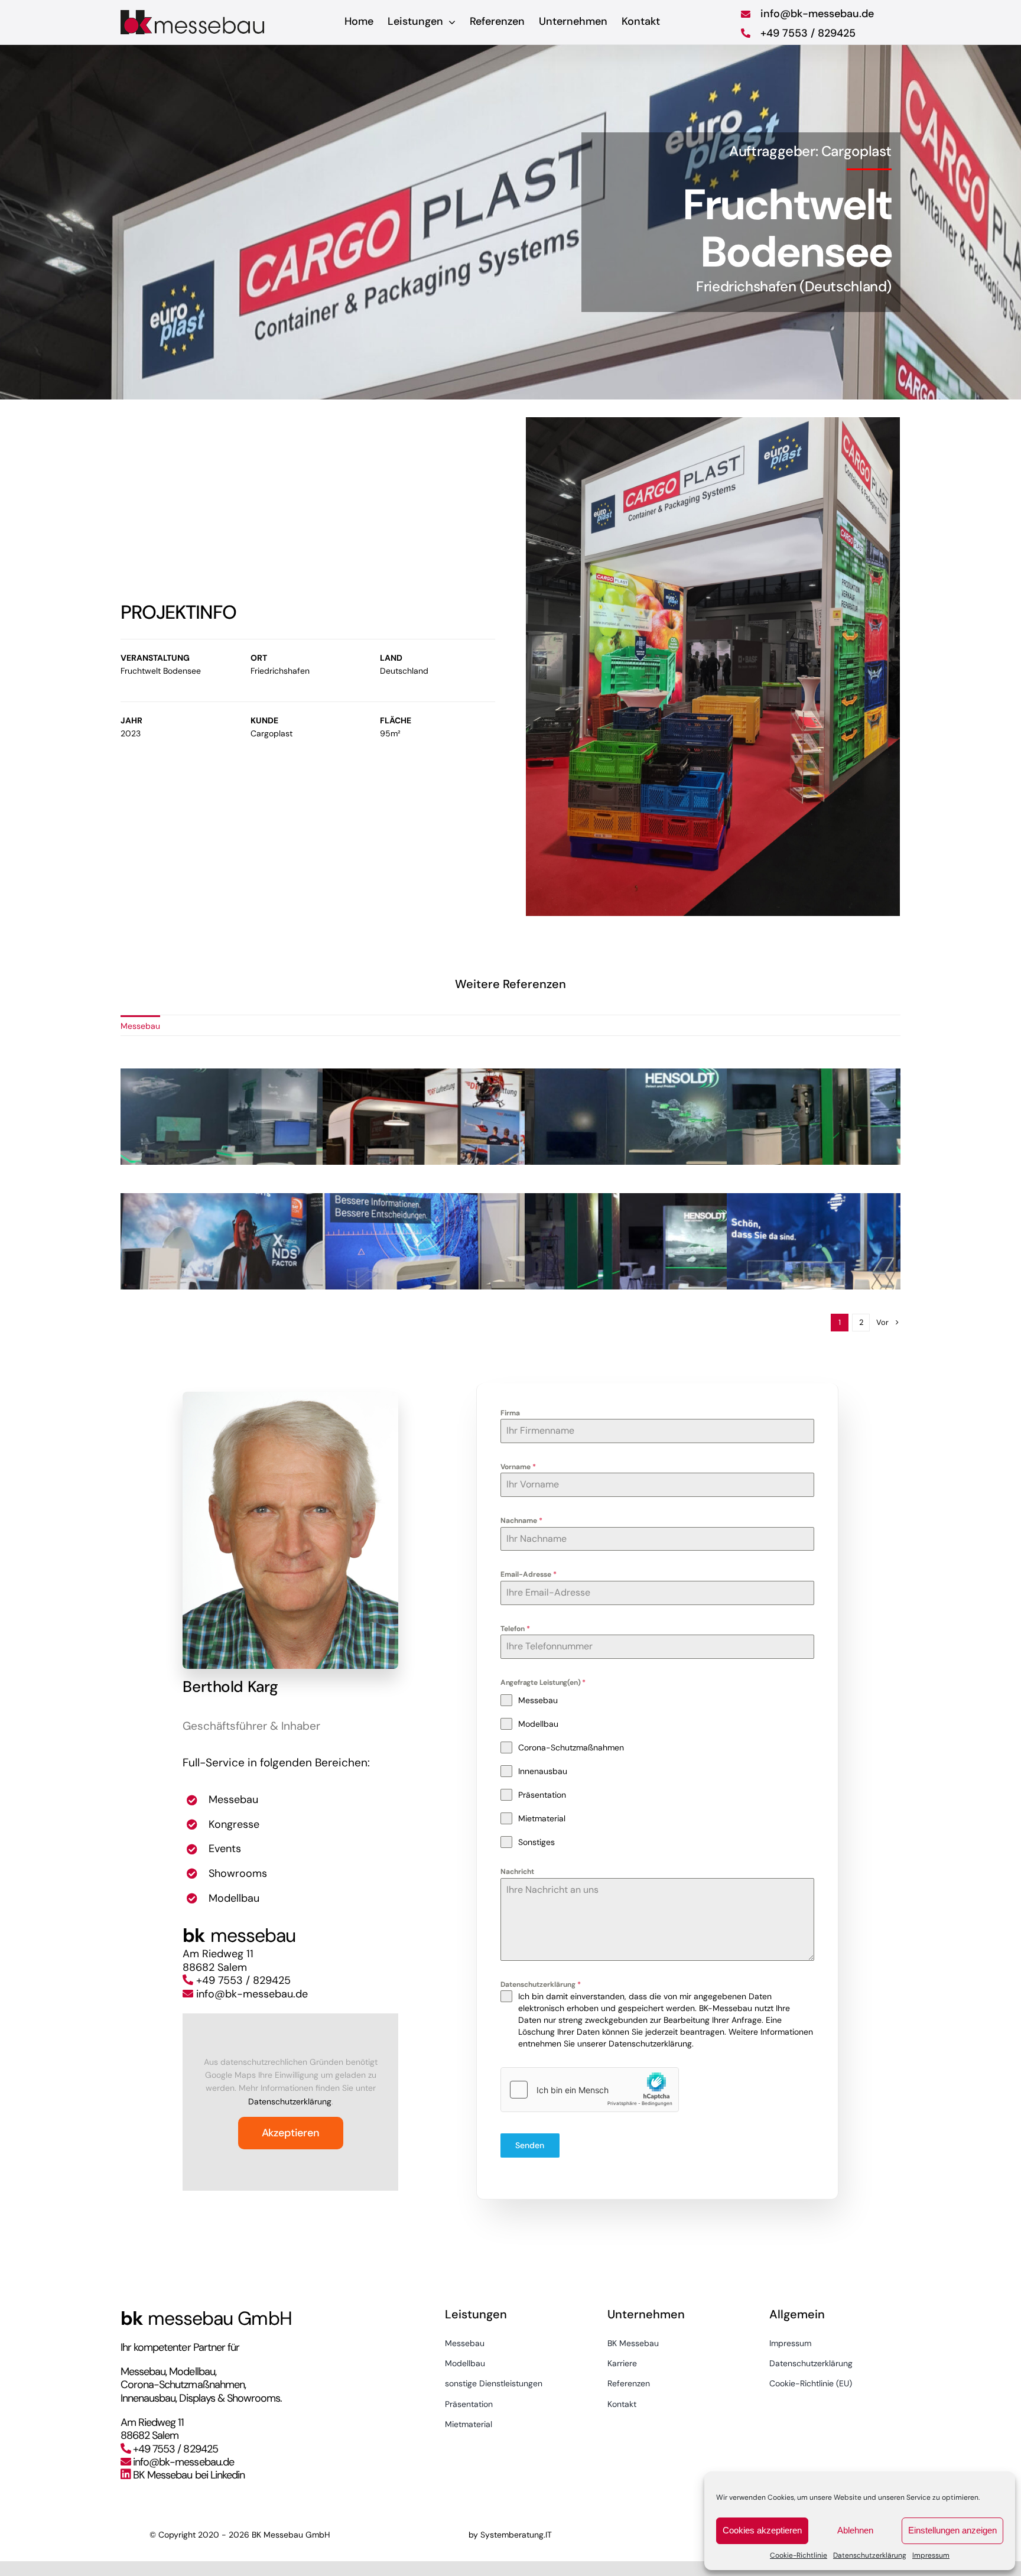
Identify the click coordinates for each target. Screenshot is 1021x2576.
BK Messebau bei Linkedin (189, 2475)
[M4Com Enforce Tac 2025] (510, 1252)
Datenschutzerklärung (870, 2555)
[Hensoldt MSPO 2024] (308, 1127)
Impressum (931, 2555)
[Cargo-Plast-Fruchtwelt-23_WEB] (713, 665)
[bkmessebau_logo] (194, 14)
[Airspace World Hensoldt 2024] (713, 1252)
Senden (530, 2145)
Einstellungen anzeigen (952, 2530)
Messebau (140, 1026)
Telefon (515, 1629)
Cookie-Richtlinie (799, 2555)
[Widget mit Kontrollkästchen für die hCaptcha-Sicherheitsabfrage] (590, 2090)
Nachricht (517, 1872)
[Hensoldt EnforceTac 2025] (713, 1127)
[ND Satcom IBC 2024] (308, 1252)
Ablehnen (855, 2530)
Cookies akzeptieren (762, 2530)
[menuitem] (140, 1025)
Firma (510, 1413)
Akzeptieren (291, 2133)
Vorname (518, 1467)
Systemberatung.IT (516, 2535)
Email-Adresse (529, 1574)
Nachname (521, 1521)
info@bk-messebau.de (252, 1994)
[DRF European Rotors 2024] (510, 1127)
